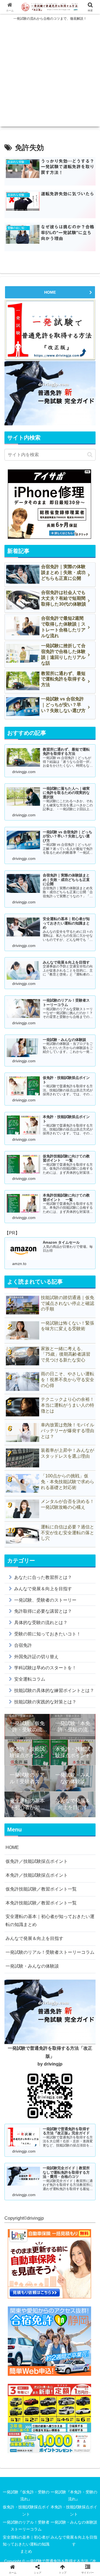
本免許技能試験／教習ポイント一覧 (41, 1903)
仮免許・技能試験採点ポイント (26, 2510)
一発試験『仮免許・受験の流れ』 (26, 2495)
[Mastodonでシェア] (39, 1836)
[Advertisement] (50, 77)
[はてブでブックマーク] (61, 1851)
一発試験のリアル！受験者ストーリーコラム (50, 1952)
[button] (90, 455)
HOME (50, 292)
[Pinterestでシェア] (28, 1866)
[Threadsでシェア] (39, 1851)
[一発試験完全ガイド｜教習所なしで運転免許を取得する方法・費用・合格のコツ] (50, 393)
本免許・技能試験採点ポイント (74, 2510)
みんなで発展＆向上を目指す (34, 1938)
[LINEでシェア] (83, 1851)
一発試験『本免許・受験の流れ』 (74, 2495)
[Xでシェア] (17, 1836)
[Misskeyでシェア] (83, 1836)
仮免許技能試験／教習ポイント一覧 (41, 1889)
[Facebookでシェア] (17, 1851)
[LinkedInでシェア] (50, 1866)
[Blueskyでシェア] (61, 1836)
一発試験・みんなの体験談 (32, 1966)
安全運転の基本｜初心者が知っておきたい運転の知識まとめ (50, 1920)
